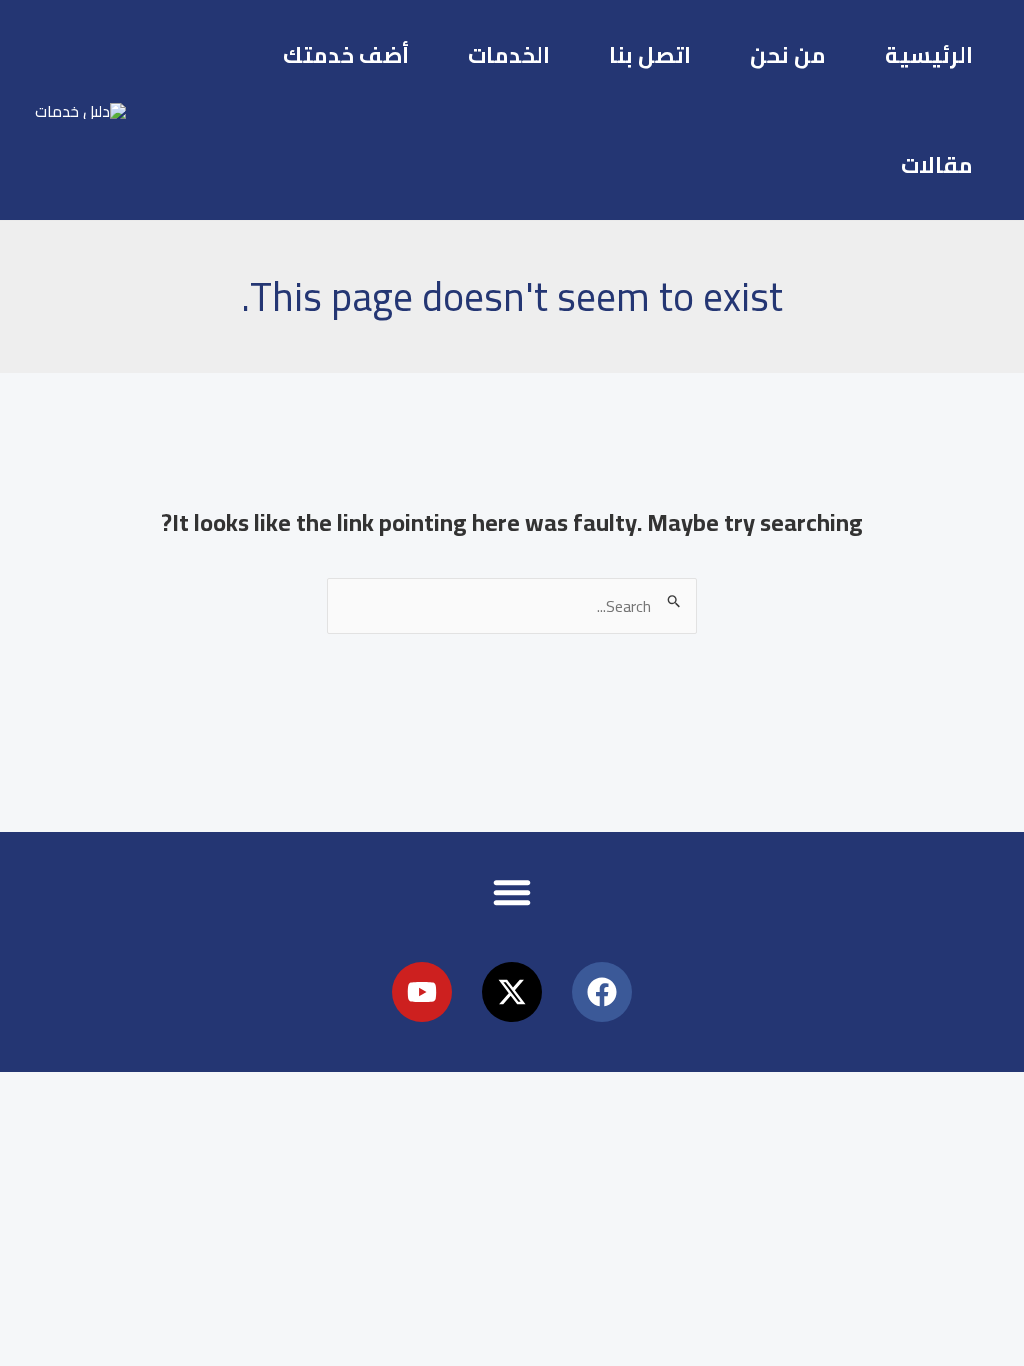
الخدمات (509, 55)
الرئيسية (929, 55)
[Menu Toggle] (512, 892)
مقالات (937, 165)
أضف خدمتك (346, 55)
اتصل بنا (650, 55)
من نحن (788, 55)
